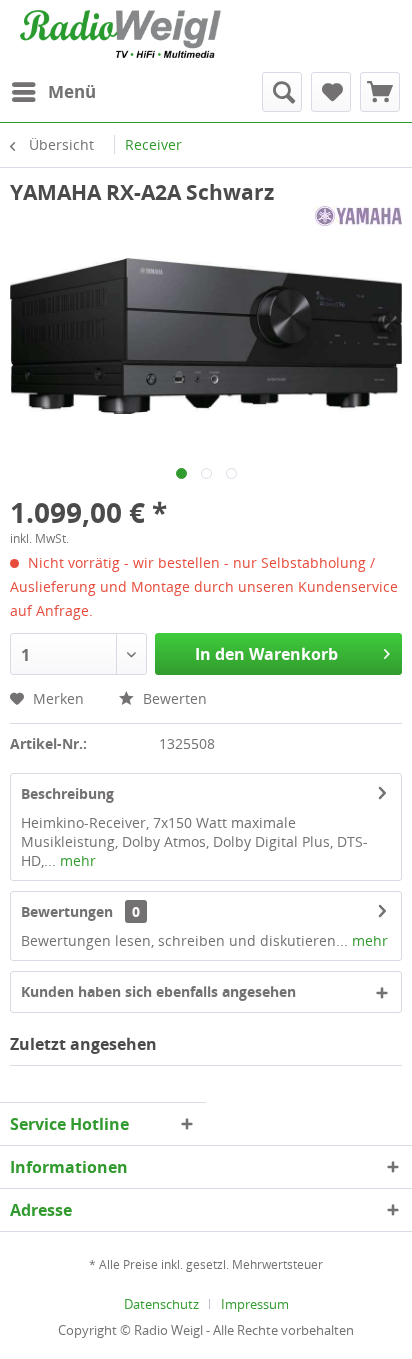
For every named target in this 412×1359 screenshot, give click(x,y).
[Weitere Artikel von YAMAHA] (358, 223)
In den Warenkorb (266, 654)
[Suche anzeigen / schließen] (282, 92)
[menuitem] (53, 92)
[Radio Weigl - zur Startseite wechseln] (120, 34)
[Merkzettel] (331, 92)
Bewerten (173, 698)
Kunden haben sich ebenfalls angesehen (158, 991)
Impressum (255, 1304)
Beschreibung (67, 793)
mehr (76, 860)
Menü (72, 91)
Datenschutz (161, 1304)
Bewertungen (67, 911)
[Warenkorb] (380, 92)
